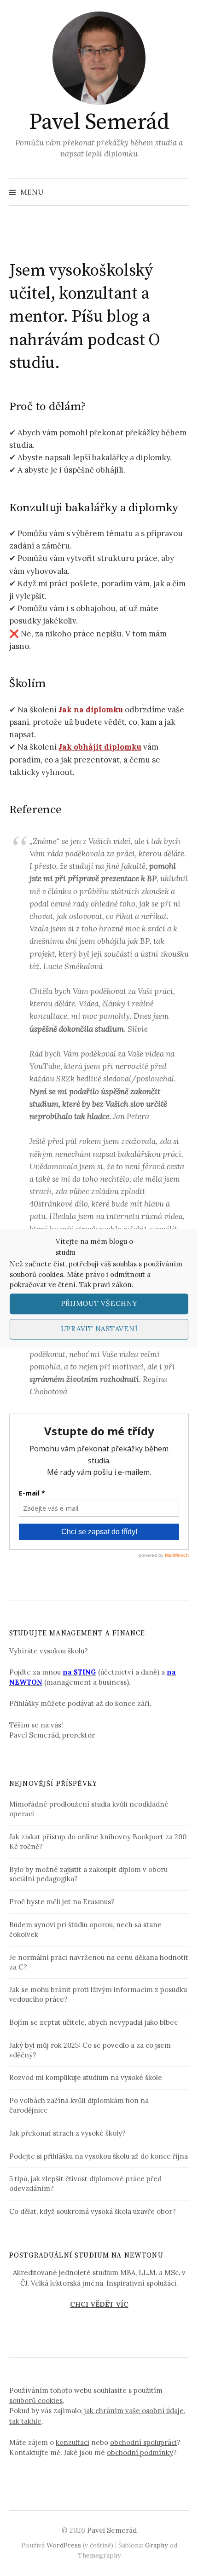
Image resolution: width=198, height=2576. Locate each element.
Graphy (156, 2545)
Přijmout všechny (99, 1303)
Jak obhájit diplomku (100, 747)
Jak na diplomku (91, 710)
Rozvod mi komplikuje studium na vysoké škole (86, 2077)
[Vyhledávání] (181, 192)
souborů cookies (36, 1274)
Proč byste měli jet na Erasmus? (62, 1902)
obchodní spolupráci (143, 2442)
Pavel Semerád (99, 122)
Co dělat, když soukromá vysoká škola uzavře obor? (93, 2211)
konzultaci (73, 2442)
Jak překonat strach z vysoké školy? (67, 2133)
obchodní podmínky (140, 2452)
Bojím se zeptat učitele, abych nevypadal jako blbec (93, 2022)
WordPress (64, 2545)
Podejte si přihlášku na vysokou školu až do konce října (99, 2156)
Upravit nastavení (99, 1329)
